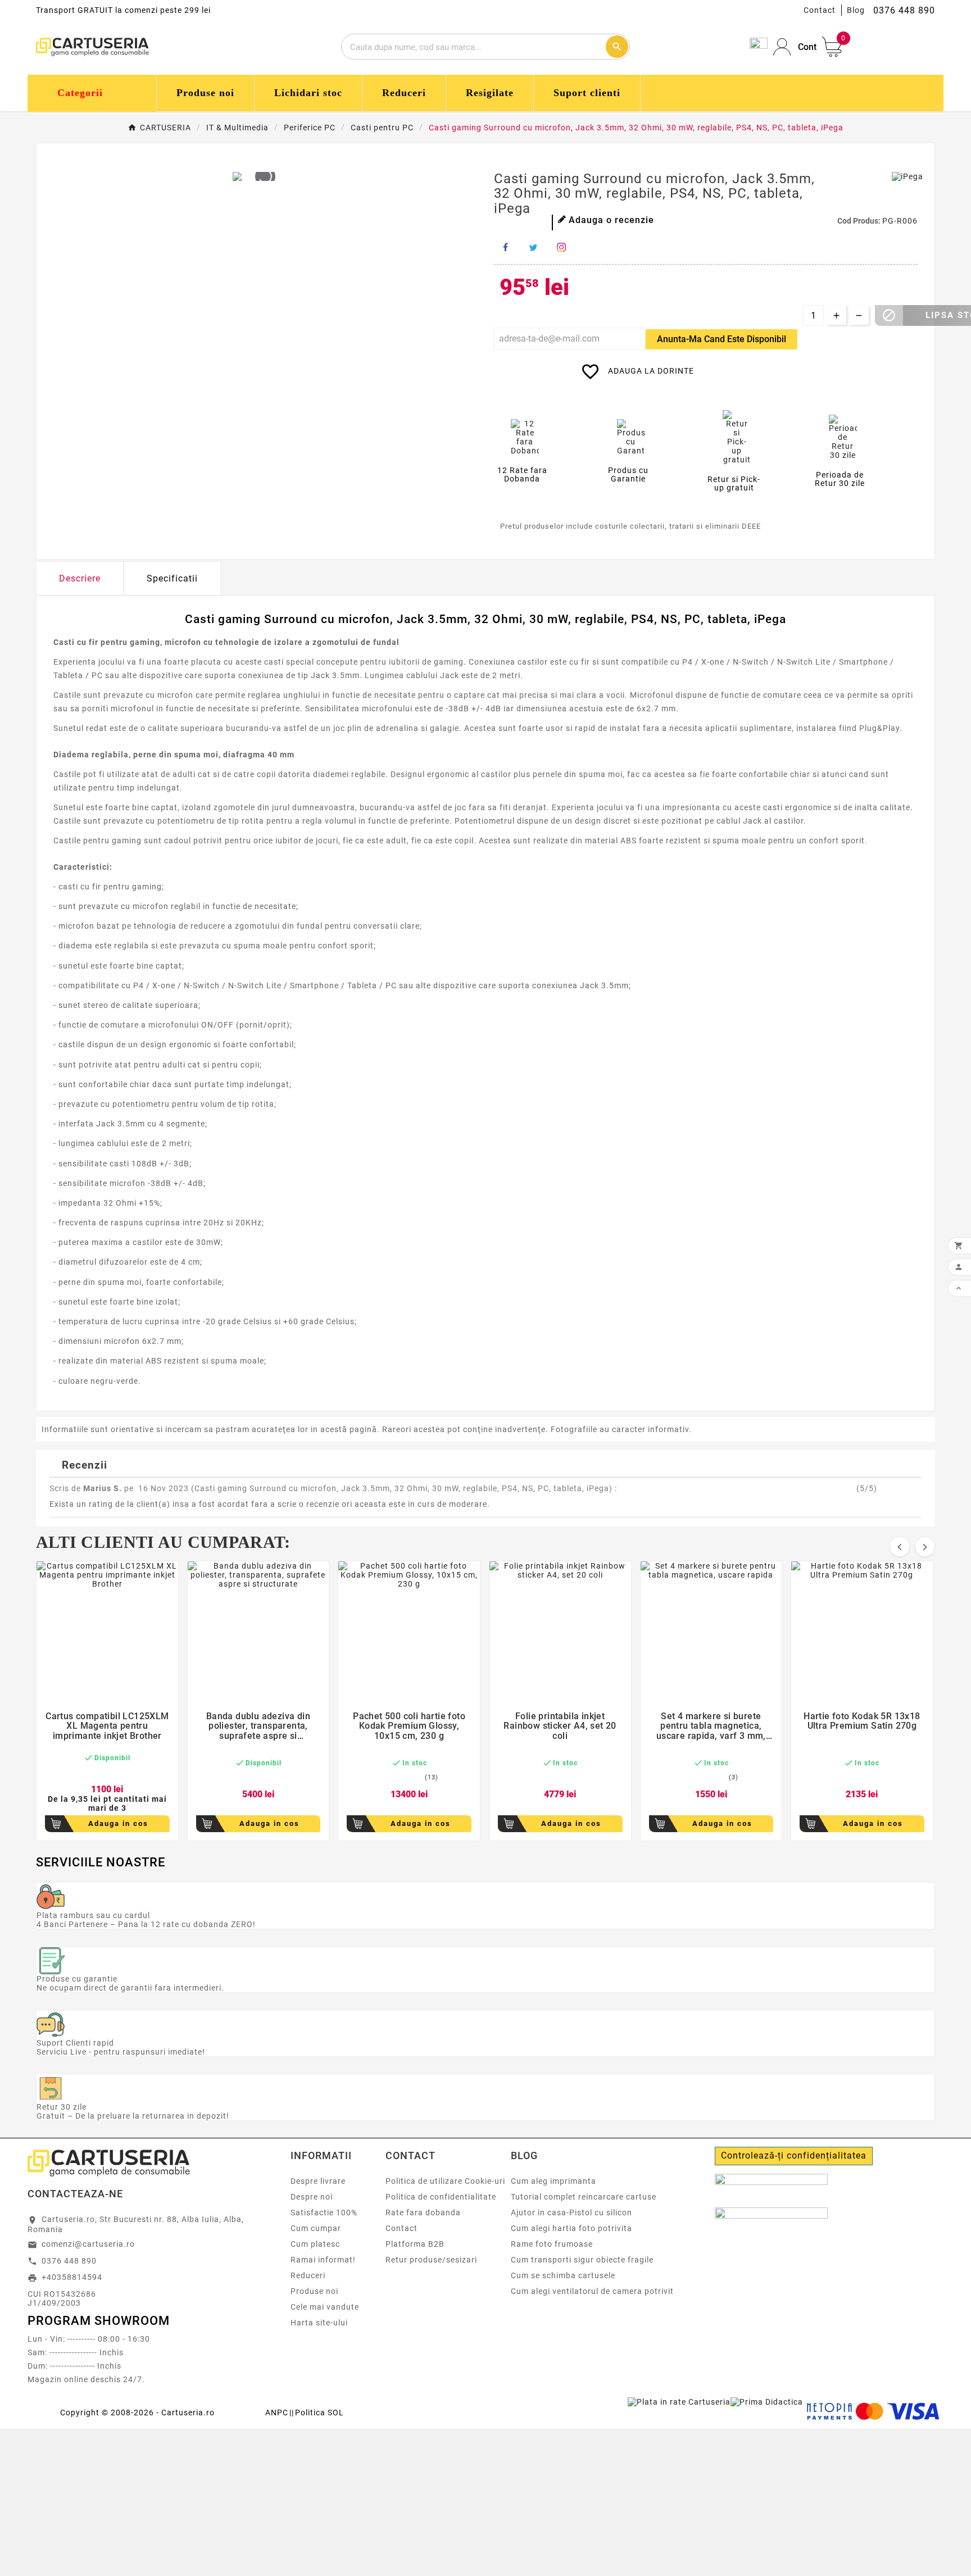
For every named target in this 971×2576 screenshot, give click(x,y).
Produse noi (314, 2291)
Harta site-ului (319, 2323)
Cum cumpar (316, 2228)
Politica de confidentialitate (441, 2197)
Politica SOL (319, 2413)
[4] (526, 220)
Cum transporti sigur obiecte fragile (582, 2260)
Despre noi (312, 2197)
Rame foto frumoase (552, 2244)
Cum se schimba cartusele (563, 2275)
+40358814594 (72, 2277)
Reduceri (308, 2275)
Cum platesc (315, 2244)
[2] (507, 220)
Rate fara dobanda (423, 2212)
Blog (856, 10)
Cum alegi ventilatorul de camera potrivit (592, 2291)
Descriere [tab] (80, 578)
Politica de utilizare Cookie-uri (445, 2181)
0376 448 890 (69, 2261)
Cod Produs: (860, 221)
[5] (536, 220)
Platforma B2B (415, 2244)
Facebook (505, 247)
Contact (820, 10)
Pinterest (561, 247)
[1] (498, 220)
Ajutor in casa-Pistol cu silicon (571, 2212)
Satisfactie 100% (324, 2212)
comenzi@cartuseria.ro (88, 2244)
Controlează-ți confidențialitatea (794, 2155)
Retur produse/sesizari (431, 2260)
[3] (517, 220)
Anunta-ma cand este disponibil (722, 339)
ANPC (277, 2413)
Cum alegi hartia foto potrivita (571, 2228)
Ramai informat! (323, 2260)
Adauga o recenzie (611, 220)
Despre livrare (318, 2181)
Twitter (533, 247)
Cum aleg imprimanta (553, 2181)
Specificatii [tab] (172, 578)
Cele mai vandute (325, 2307)
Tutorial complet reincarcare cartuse (584, 2197)
